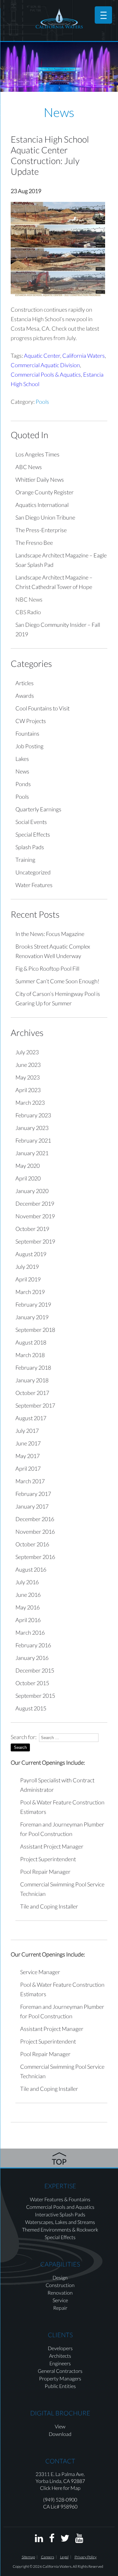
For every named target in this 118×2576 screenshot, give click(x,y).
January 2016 (32, 1658)
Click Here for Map (60, 2488)
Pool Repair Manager (45, 1872)
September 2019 (35, 1241)
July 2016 (27, 1582)
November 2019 (35, 1216)
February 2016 (33, 1645)
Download (60, 2434)
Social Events (31, 822)
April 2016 (28, 1620)
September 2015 (35, 1696)
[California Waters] (59, 18)
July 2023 (27, 1052)
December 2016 (35, 1519)
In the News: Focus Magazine (50, 934)
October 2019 (32, 1229)
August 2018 (31, 1342)
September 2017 (35, 1405)
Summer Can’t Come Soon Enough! (57, 981)
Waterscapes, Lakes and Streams (60, 2222)
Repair (60, 2308)
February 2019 (33, 1304)
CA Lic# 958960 (60, 2506)
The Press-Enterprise (41, 530)
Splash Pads (30, 847)
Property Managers (60, 2378)
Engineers (60, 2363)
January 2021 (32, 1153)
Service (60, 2300)
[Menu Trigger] (103, 15)
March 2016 (30, 1632)
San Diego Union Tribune (45, 517)
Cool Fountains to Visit (42, 708)
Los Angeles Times (37, 454)
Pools (42, 402)
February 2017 (33, 1494)
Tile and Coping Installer (49, 1906)
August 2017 (31, 1418)
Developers (60, 2348)
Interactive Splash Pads (60, 2214)
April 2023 (28, 1090)
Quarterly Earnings (38, 809)
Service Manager (40, 1972)
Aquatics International (42, 505)
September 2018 (35, 1330)
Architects (60, 2356)
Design (60, 2277)
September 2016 (35, 1557)
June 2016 (28, 1595)
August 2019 (31, 1254)
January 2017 (32, 1506)
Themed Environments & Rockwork (60, 2229)
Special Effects (33, 834)
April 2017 (28, 1468)
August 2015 (31, 1708)
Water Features (34, 885)
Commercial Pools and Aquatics (60, 2207)
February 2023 (33, 1115)
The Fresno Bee (34, 543)
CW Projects (31, 721)
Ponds (23, 784)
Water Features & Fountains (60, 2199)
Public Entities (60, 2386)
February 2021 (33, 1140)
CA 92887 (74, 2481)
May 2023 (28, 1077)
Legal (64, 2557)
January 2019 (32, 1317)
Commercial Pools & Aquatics (46, 374)
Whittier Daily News (40, 479)
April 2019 (28, 1279)
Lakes (22, 759)
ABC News (29, 467)
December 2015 (35, 1670)
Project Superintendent (48, 1859)
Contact (60, 2461)
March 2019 (30, 1292)
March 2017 (30, 1481)
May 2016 (28, 1607)
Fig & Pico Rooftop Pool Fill (47, 968)
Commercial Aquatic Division (45, 365)
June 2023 (28, 1065)
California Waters (84, 356)
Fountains (27, 733)
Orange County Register (45, 492)
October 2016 (32, 1544)
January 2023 (32, 1128)
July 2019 (27, 1267)
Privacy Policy (86, 2557)
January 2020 (32, 1191)
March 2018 (30, 1355)
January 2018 (32, 1380)
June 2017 (28, 1443)
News (22, 771)
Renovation (60, 2293)
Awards (25, 696)
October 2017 (32, 1393)
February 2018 (33, 1367)
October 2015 (32, 1683)
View (60, 2426)
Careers (48, 2557)
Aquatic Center (42, 356)
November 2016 (35, 1532)
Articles (25, 683)
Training (25, 860)
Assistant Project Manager (52, 1846)
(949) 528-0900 (60, 2500)
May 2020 (28, 1166)
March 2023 (30, 1103)
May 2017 (28, 1456)
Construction (60, 2285)
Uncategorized (33, 872)
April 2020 (28, 1178)
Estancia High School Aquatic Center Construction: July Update (50, 155)
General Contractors (60, 2371)
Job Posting (29, 746)
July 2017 (27, 1431)
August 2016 (31, 1569)
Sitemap (28, 2557)
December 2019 (35, 1203)
